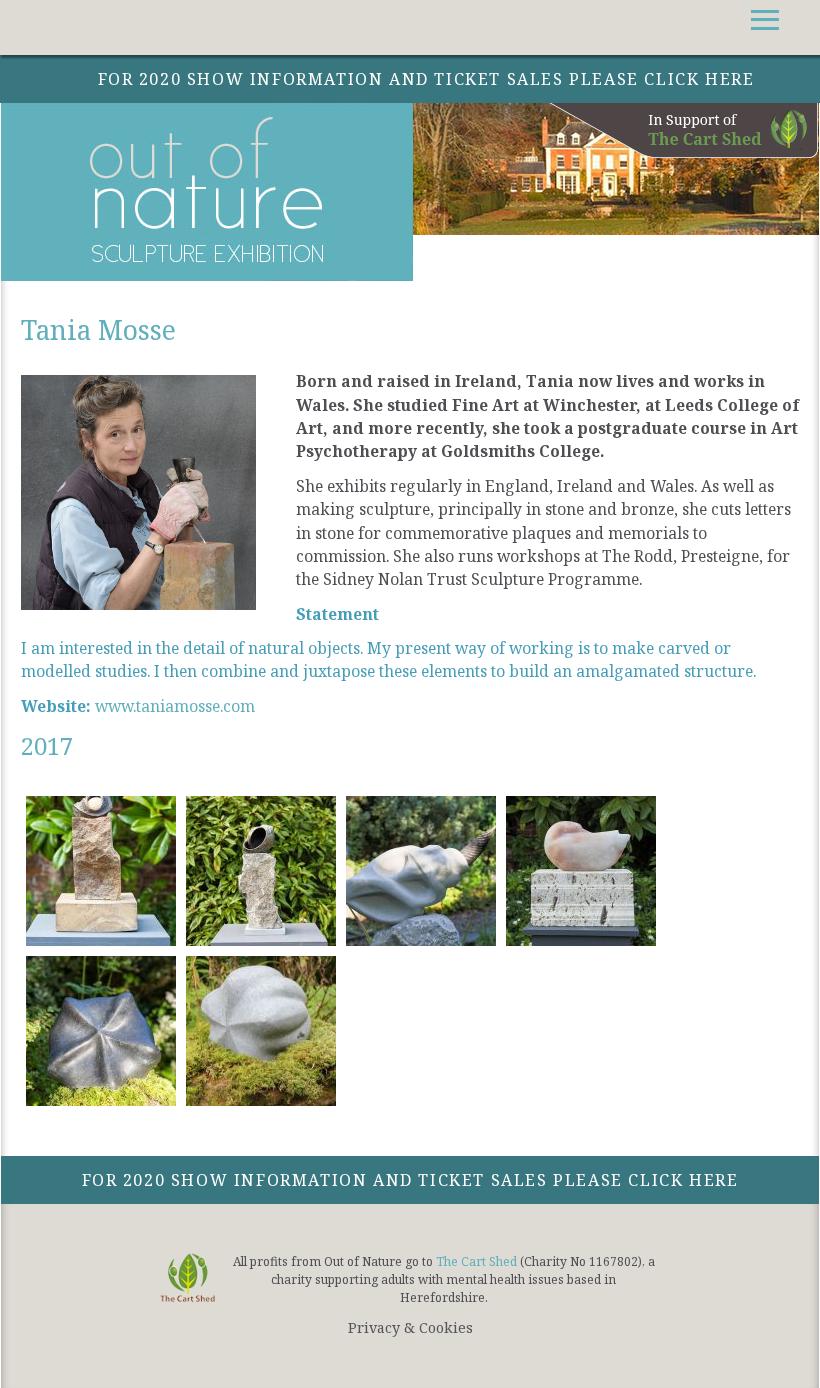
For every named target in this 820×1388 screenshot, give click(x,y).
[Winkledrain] (421, 870)
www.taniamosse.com (175, 706)
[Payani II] (261, 1030)
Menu (785, 27)
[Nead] (101, 870)
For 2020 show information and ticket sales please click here (410, 1180)
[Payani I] (101, 1030)
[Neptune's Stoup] (261, 870)
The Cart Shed (476, 1261)
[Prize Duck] (581, 870)
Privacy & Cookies (410, 1327)
